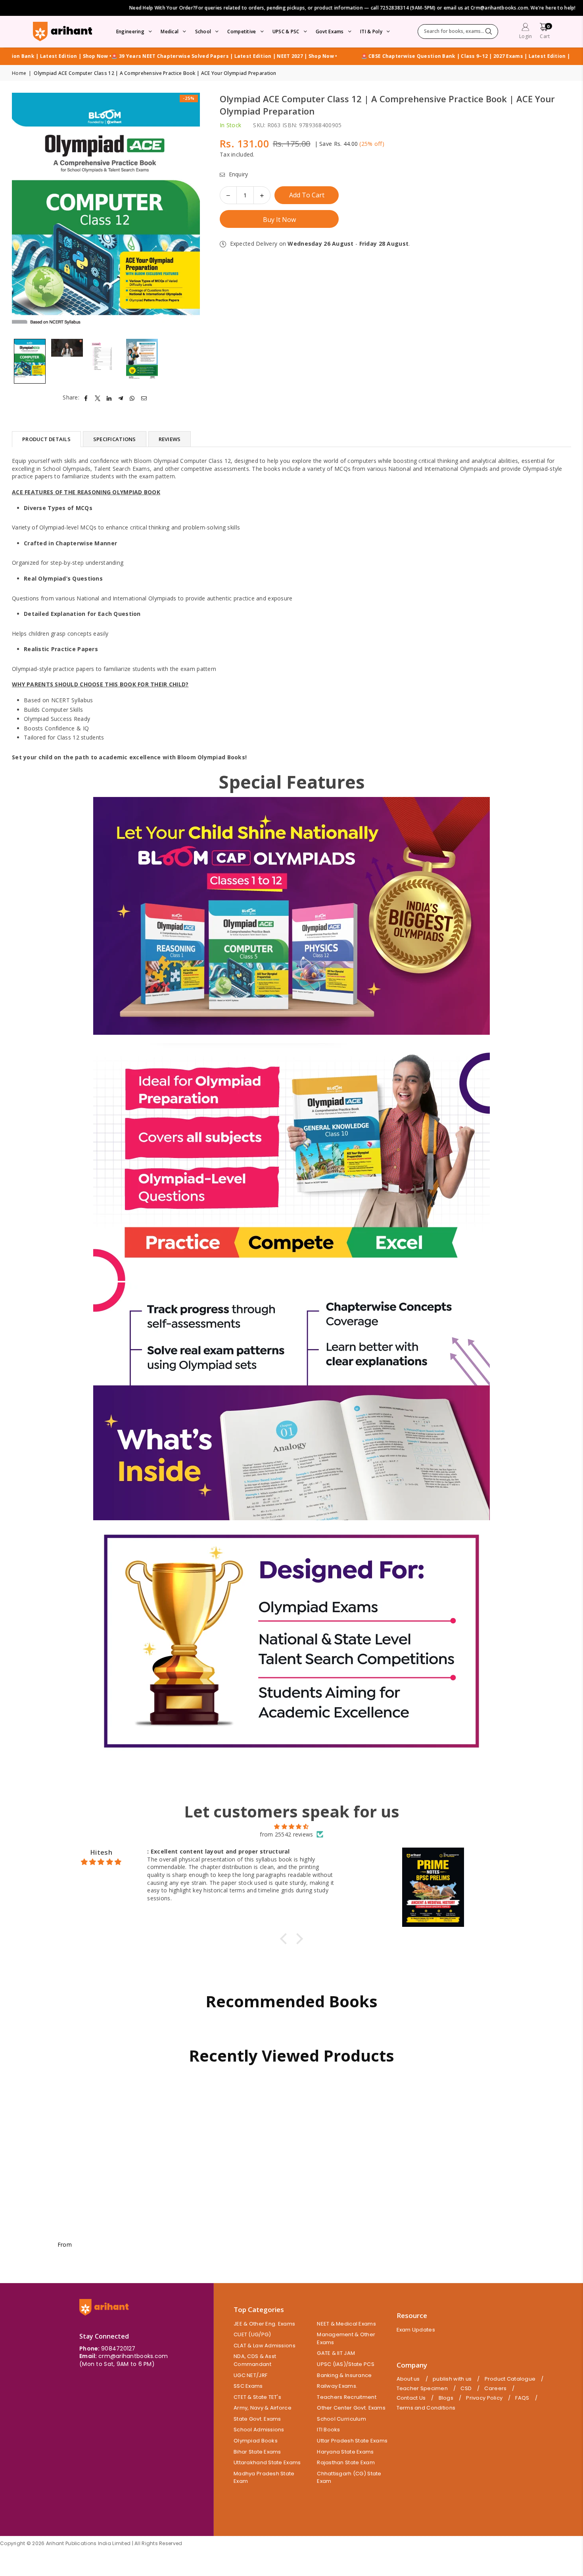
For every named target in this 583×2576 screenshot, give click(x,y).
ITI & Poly (371, 32)
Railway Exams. (337, 2386)
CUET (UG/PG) (252, 2334)
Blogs (446, 2398)
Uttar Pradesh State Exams (352, 2441)
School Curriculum (341, 2419)
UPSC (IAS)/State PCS (346, 2364)
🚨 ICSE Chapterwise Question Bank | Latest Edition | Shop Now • (341, 56)
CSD (466, 2389)
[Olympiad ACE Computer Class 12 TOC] (105, 361)
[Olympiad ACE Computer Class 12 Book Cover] (142, 361)
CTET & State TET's (257, 2397)
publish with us (452, 2379)
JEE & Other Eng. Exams (264, 2324)
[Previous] (23, 214)
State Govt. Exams (257, 2419)
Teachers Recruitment (347, 2397)
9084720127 (118, 2349)
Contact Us (411, 2398)
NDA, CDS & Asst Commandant (255, 2360)
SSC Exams (248, 2386)
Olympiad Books (256, 2441)
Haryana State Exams (345, 2452)
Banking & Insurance (344, 2375)
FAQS (522, 2398)
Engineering (130, 32)
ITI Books (329, 2430)
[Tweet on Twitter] (98, 397)
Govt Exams (330, 32)
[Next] (189, 214)
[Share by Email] (144, 397)
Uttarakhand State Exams (267, 2462)
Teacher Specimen (422, 2389)
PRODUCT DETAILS (46, 439)
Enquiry (237, 174)
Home (19, 73)
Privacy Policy (484, 2398)
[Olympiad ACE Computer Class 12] (30, 361)
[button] (545, 32)
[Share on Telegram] (121, 397)
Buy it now (279, 220)
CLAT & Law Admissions (265, 2346)
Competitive (242, 32)
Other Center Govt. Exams (351, 2408)
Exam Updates (416, 2330)
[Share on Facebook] (86, 397)
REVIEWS (170, 439)
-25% (189, 98)
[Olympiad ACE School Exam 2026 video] (67, 361)
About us (408, 2379)
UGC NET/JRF (250, 2375)
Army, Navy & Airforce (263, 2408)
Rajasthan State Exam (346, 2462)
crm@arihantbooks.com (133, 2356)
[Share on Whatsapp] (132, 397)
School (203, 32)
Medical (170, 32)
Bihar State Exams (257, 2452)
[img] (291, 1827)
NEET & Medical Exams (346, 2324)
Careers (495, 2389)
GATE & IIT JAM (336, 2353)
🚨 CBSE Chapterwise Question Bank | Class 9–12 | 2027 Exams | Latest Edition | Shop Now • (137, 56)
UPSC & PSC (286, 32)
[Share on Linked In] (109, 397)
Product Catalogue (510, 2379)
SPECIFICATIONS (115, 439)
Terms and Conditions (426, 2408)
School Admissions (259, 2430)
